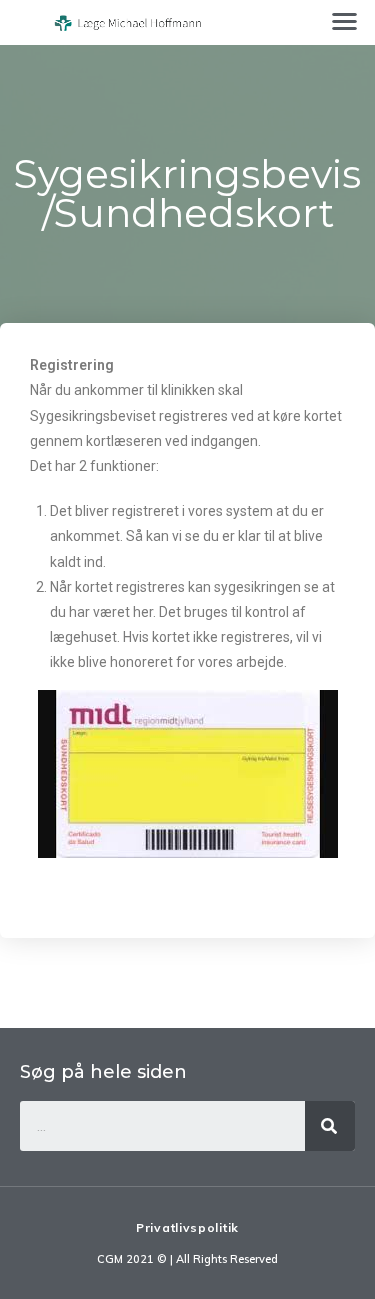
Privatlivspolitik (187, 1227)
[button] (345, 20)
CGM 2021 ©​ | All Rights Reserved (187, 1259)
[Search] (330, 1126)
